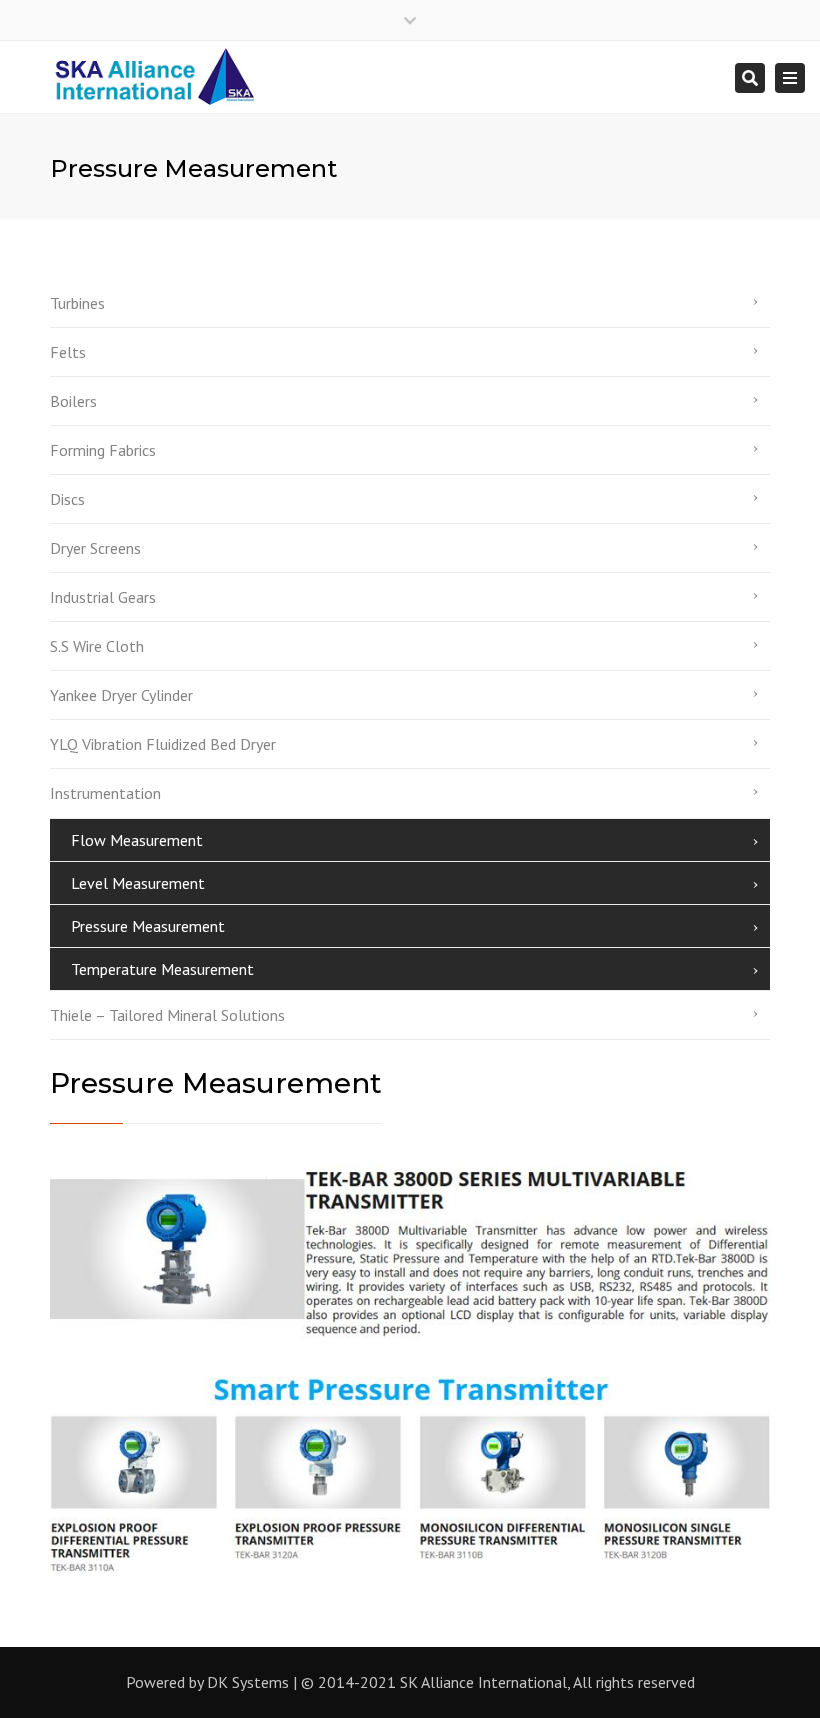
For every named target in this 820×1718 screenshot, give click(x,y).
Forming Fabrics (103, 450)
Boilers (73, 401)
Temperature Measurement (162, 969)
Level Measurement (138, 883)
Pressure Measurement (148, 926)
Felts (68, 352)
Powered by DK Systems (207, 1682)
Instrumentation (105, 793)
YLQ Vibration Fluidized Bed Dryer (163, 744)
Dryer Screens (95, 548)
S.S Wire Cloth (97, 646)
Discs (67, 499)
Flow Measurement (137, 840)
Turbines (77, 303)
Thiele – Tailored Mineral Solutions (167, 1015)
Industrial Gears (103, 597)
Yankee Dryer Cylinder (121, 695)
